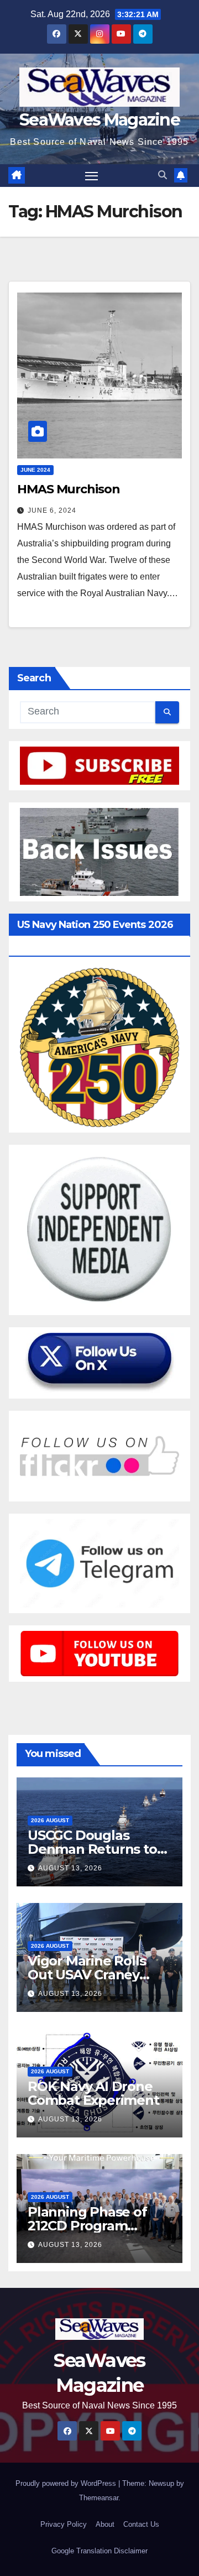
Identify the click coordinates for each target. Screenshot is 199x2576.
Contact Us (141, 2524)
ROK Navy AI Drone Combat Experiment (93, 2093)
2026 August (50, 1820)
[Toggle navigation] (92, 176)
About (105, 2524)
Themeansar (99, 2498)
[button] (163, 175)
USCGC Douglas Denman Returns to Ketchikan (92, 1849)
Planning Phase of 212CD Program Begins (87, 2226)
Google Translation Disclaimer (99, 2551)
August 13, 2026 (70, 1868)
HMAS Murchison (69, 489)
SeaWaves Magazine (99, 120)
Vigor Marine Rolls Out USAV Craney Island (87, 1975)
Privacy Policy (64, 2524)
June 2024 (35, 470)
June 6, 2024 (52, 510)
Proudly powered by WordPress (67, 2483)
